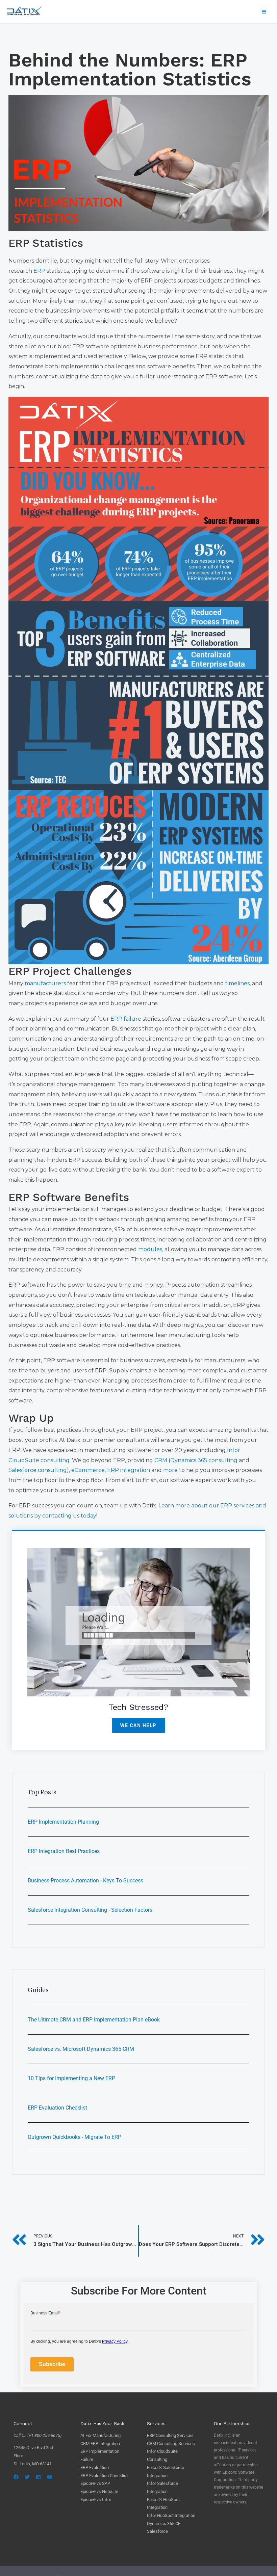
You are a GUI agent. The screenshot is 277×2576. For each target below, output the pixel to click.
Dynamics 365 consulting (204, 1460)
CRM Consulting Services (171, 2444)
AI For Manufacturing (100, 2435)
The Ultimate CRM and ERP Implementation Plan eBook (94, 2020)
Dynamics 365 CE (164, 2524)
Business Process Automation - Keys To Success (85, 1881)
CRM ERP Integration (100, 2444)
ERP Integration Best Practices (64, 1851)
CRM (161, 1460)
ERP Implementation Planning (63, 1822)
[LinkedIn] (38, 2477)
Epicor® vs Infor (96, 2500)
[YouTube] (49, 2477)
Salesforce (157, 2531)
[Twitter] (27, 2477)
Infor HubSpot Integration (171, 2515)
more (170, 1470)
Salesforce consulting (38, 1470)
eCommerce (88, 1470)
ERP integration (129, 1470)
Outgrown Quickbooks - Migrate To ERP (74, 2137)
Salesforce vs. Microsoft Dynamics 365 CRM (81, 2049)
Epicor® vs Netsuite (99, 2491)
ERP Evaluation (95, 2467)
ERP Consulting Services (170, 2435)
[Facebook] (16, 2477)
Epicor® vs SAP (95, 2483)
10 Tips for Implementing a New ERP (71, 2078)
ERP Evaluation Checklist (57, 2108)
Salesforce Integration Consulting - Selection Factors (90, 1910)
